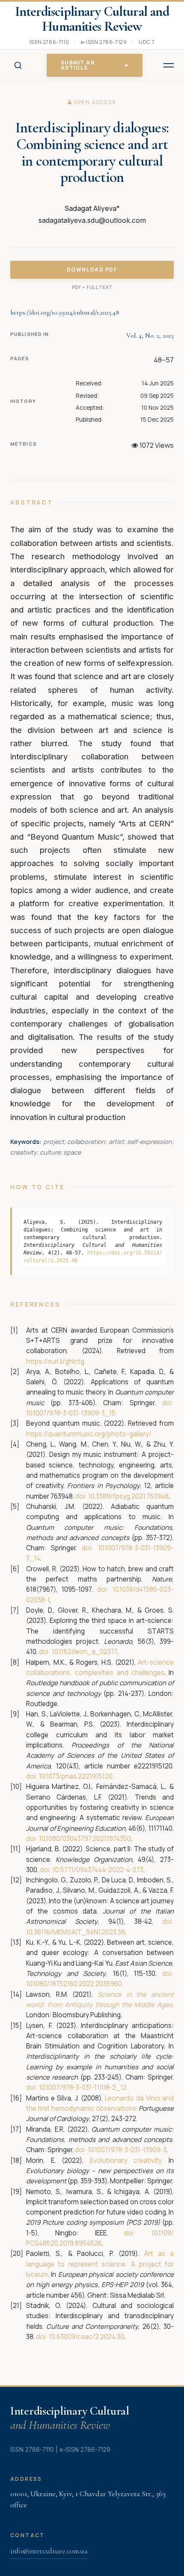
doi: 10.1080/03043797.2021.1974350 (79, 1839)
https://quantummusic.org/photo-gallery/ (89, 1434)
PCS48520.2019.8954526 (64, 2243)
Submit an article (78, 65)
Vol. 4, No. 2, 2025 (150, 335)
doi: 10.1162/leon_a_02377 (78, 1652)
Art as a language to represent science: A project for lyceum (100, 2264)
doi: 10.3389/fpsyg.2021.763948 (122, 1496)
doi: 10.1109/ (149, 2233)
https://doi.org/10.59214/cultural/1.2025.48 (65, 312)
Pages (20, 358)
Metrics (24, 444)
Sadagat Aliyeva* (92, 208)
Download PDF (92, 270)
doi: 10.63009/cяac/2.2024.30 (80, 2337)
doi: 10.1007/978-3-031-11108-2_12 (76, 2087)
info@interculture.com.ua (49, 2551)
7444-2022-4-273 (117, 1870)
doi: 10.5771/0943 (65, 1870)
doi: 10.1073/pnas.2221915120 (69, 1776)
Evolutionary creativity (126, 2160)
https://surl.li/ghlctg (55, 1361)
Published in (30, 334)
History (23, 401)
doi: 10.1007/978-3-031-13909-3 (121, 2150)
